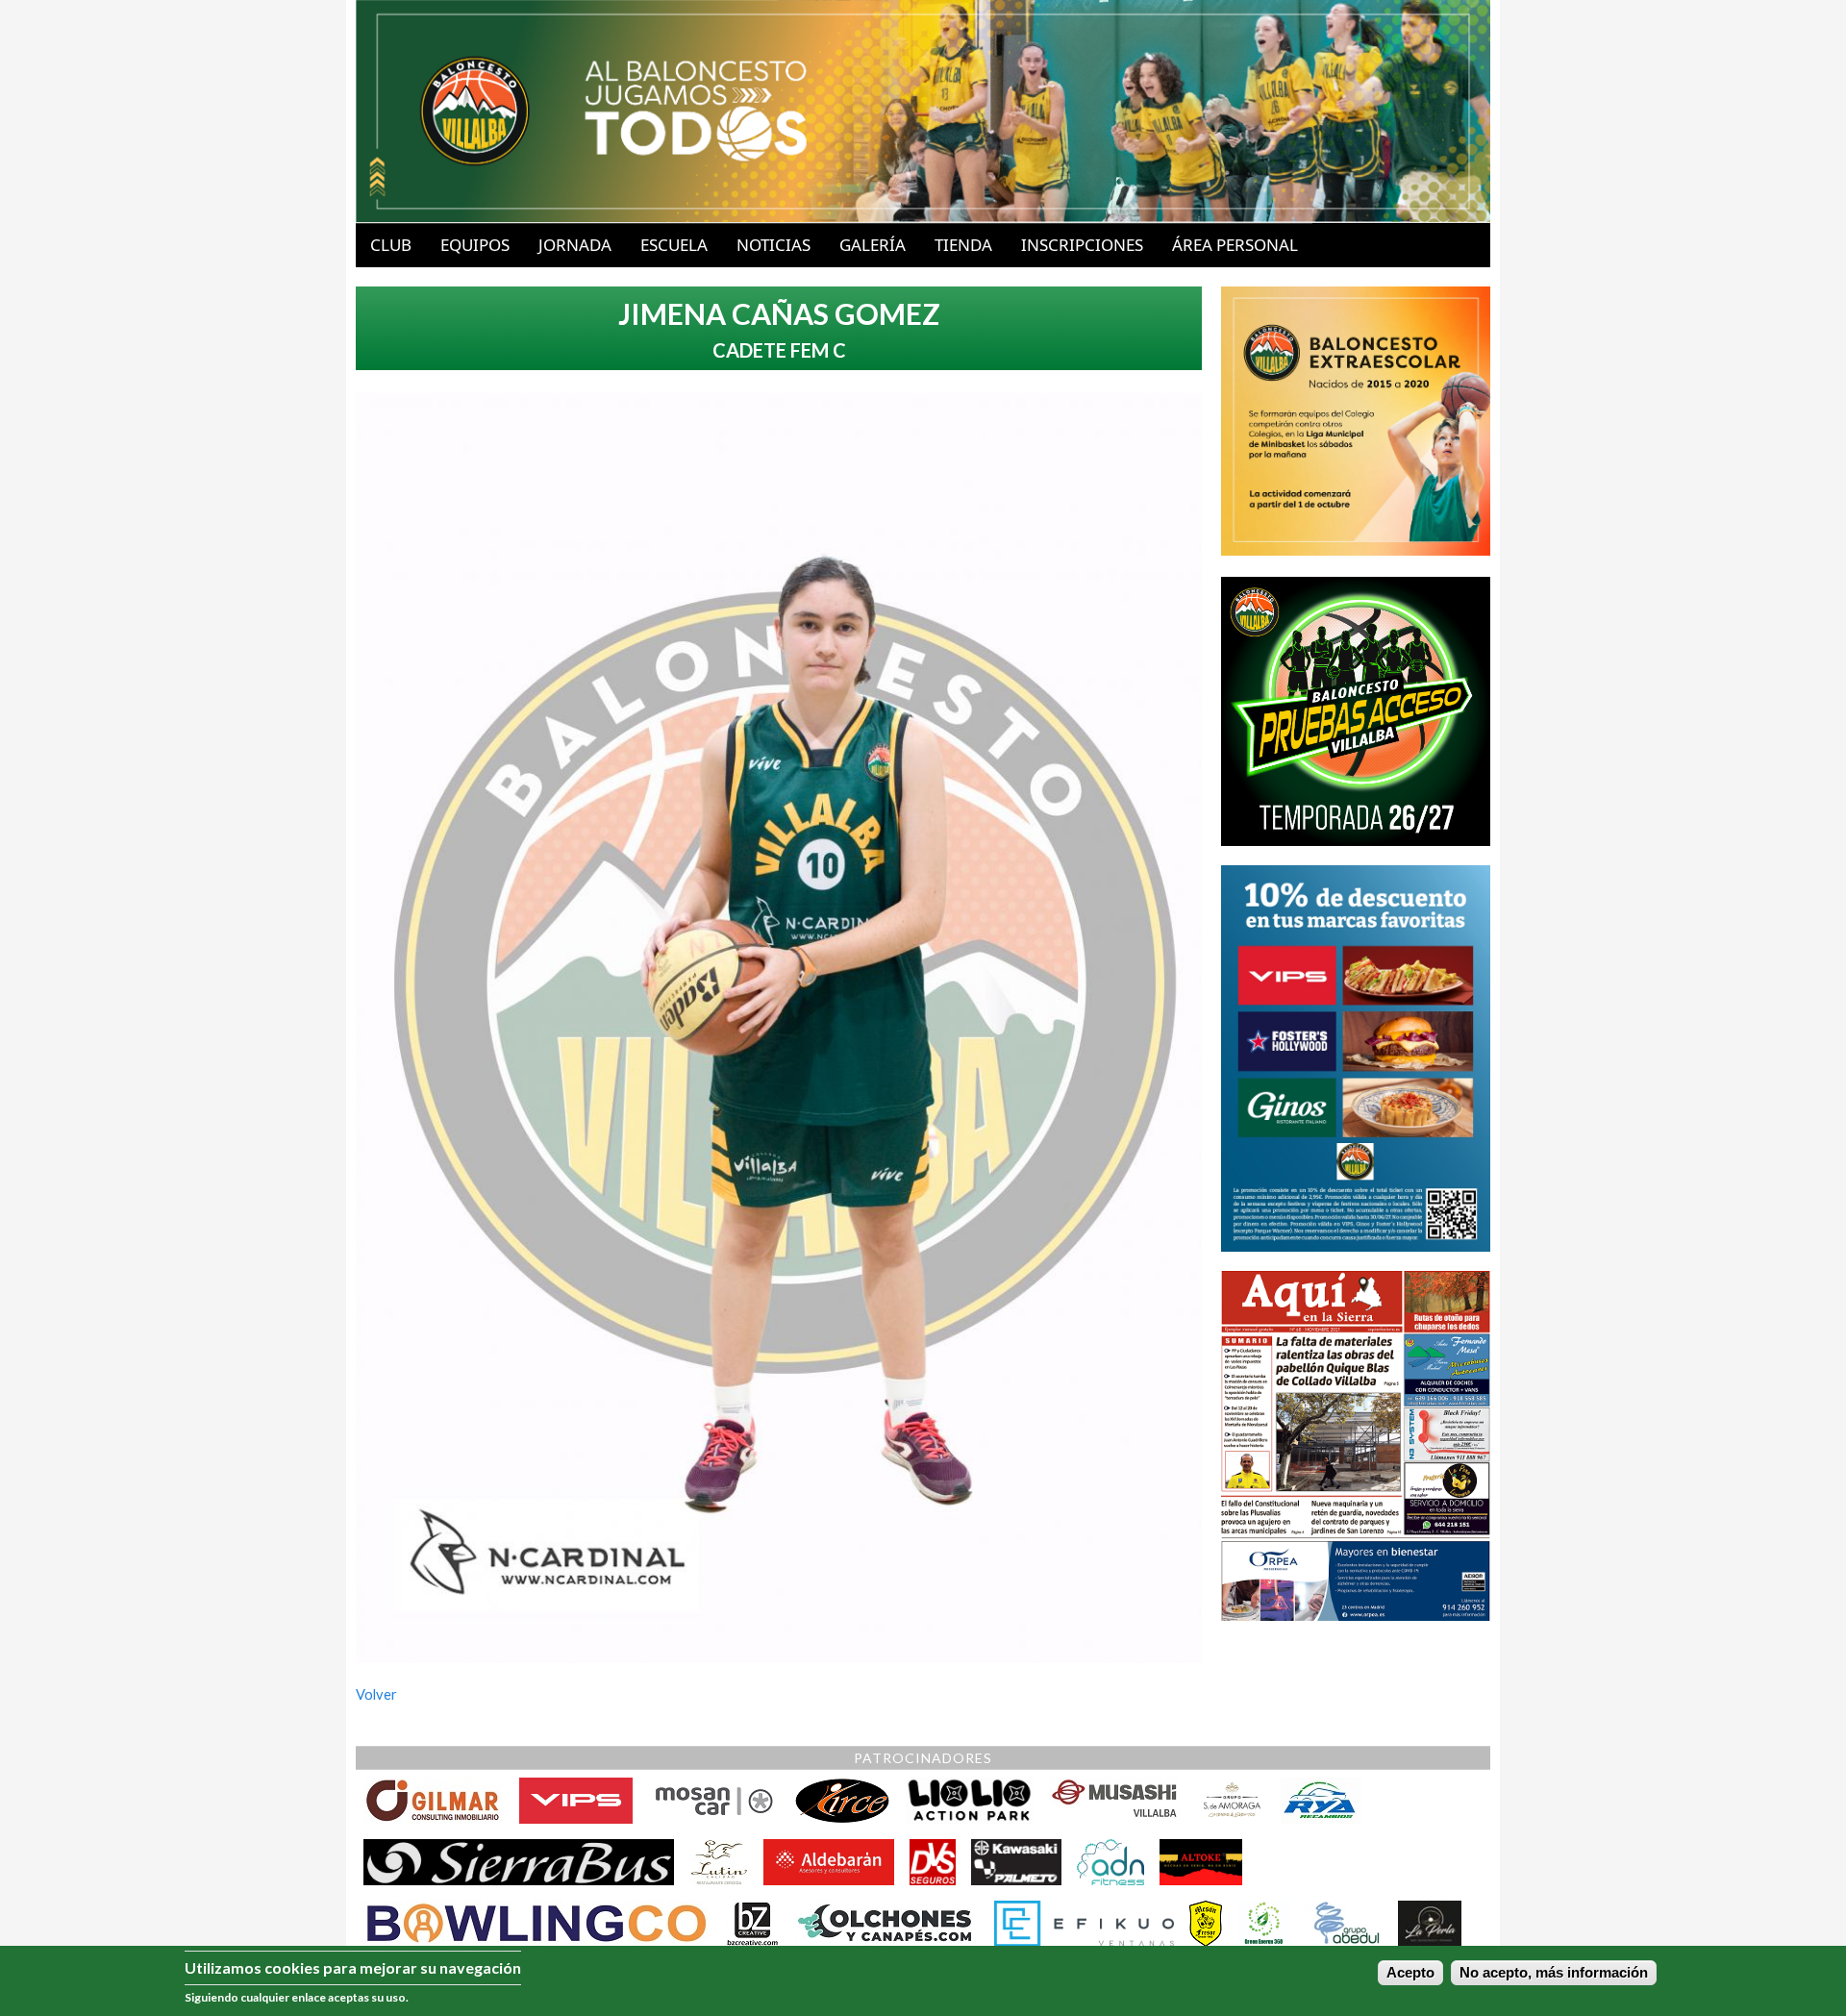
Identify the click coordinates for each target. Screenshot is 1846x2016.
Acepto (1410, 1973)
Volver (376, 1694)
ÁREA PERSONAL (1235, 245)
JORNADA (575, 245)
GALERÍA (873, 245)
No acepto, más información (1554, 1973)
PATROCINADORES (923, 1758)
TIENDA (963, 245)
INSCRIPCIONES (1082, 245)
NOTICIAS (773, 245)
